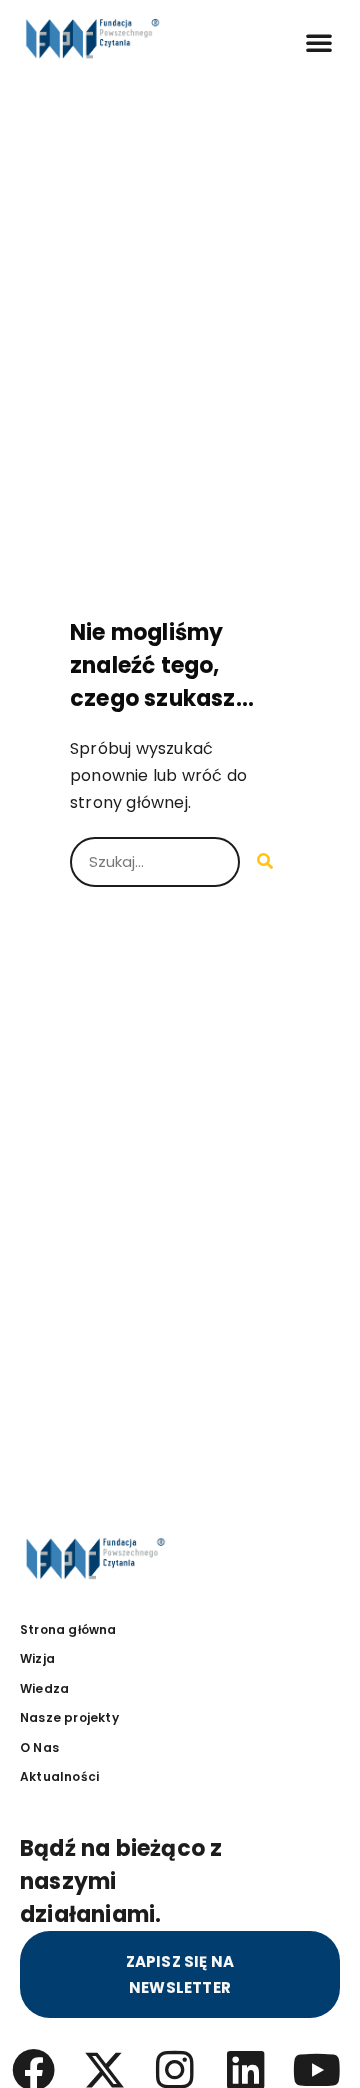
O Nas (39, 1747)
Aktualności (59, 1776)
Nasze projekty (69, 1717)
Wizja (37, 1658)
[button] (319, 42)
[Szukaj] (265, 862)
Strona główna (68, 1629)
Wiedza (44, 1688)
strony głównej (129, 802)
